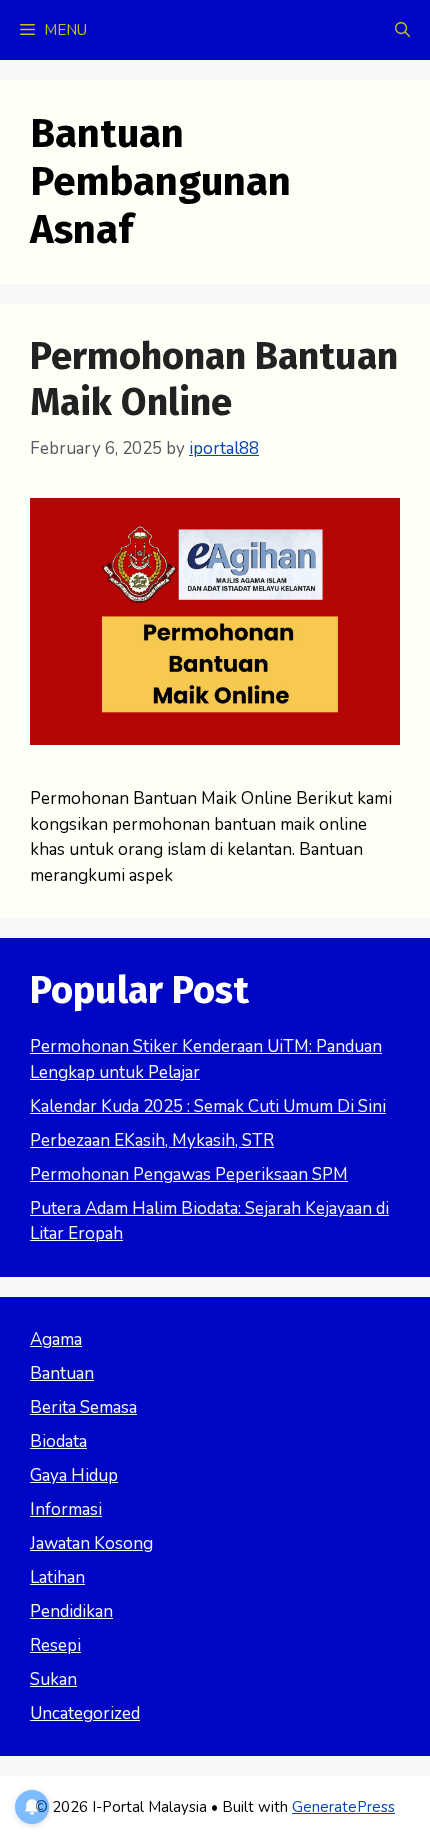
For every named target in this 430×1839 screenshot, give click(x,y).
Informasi (66, 1509)
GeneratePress (343, 1807)
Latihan (57, 1577)
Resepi (55, 1645)
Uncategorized (85, 1713)
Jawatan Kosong (91, 1543)
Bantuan (62, 1373)
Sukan (53, 1679)
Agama (56, 1339)
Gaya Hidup (74, 1475)
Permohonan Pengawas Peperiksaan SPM (189, 1174)
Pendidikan (71, 1611)
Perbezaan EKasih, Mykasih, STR (152, 1140)
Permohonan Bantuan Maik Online (214, 379)
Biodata (58, 1441)
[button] (402, 30)
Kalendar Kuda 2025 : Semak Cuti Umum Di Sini (208, 1106)
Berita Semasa (83, 1407)
